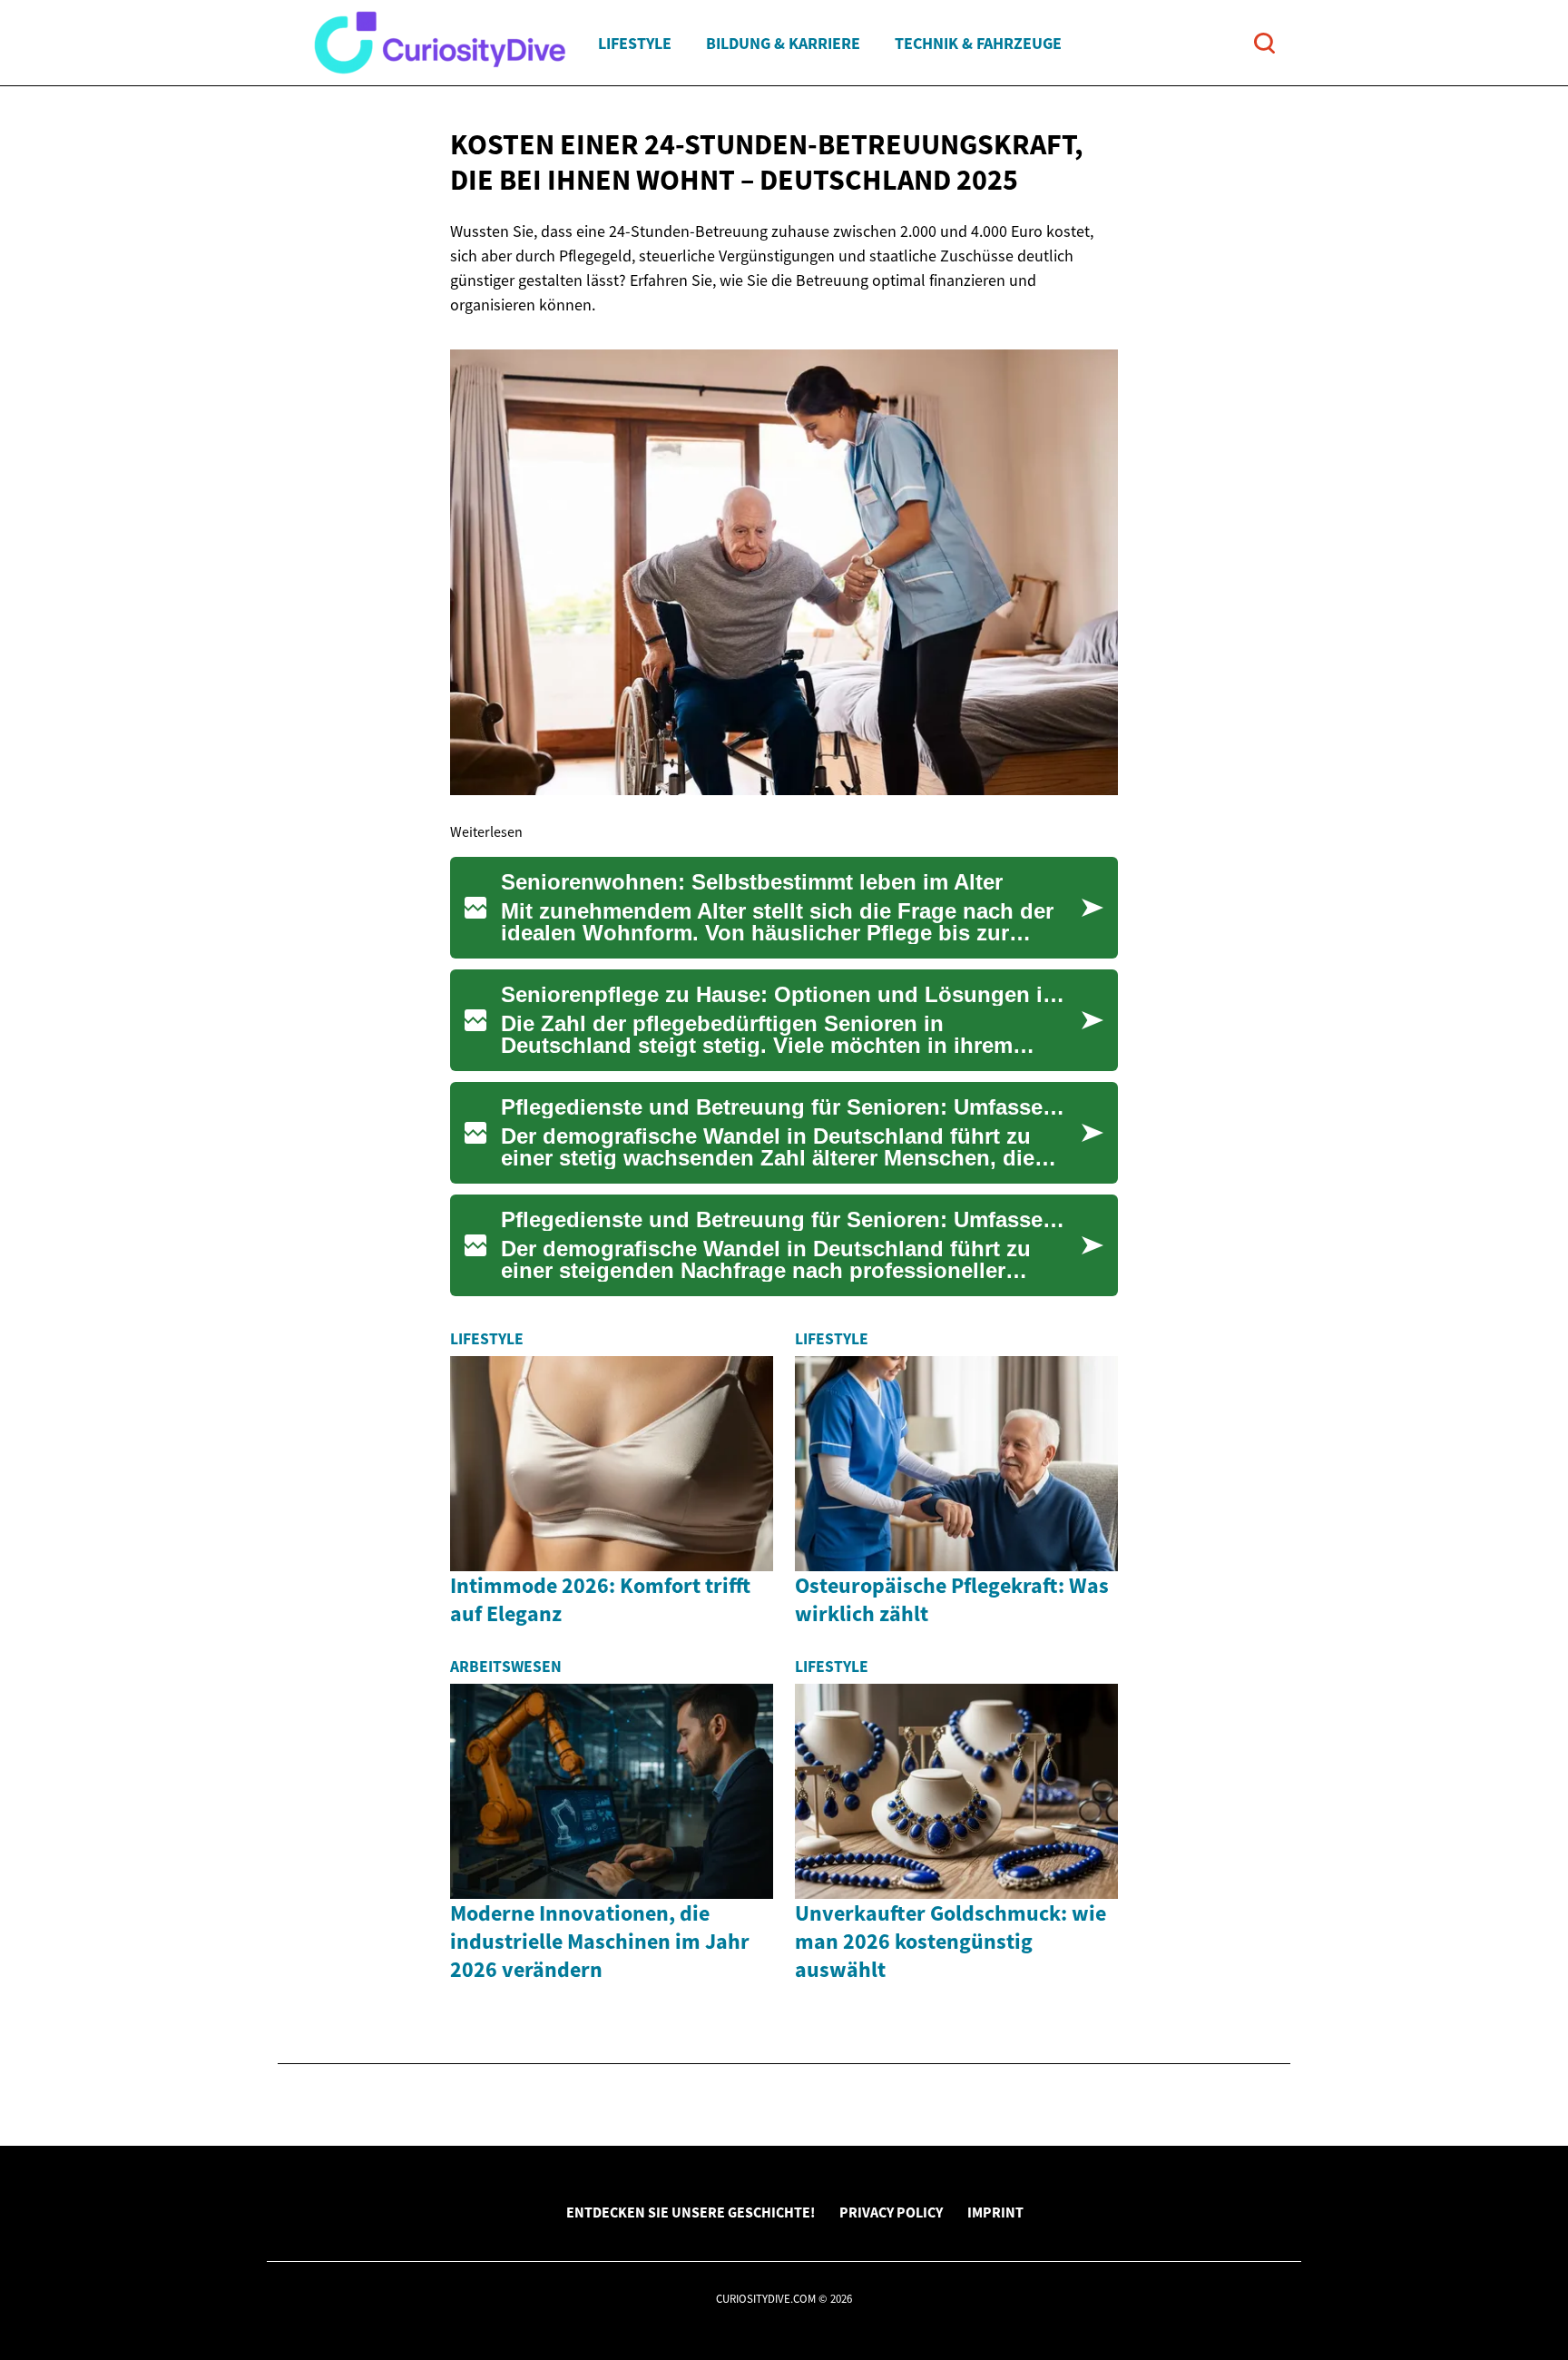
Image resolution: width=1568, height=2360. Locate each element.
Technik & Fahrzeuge (978, 43)
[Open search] (1264, 43)
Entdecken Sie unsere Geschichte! (691, 2212)
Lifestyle (635, 43)
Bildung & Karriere (783, 43)
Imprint (995, 2212)
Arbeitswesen (506, 1667)
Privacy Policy (891, 2212)
